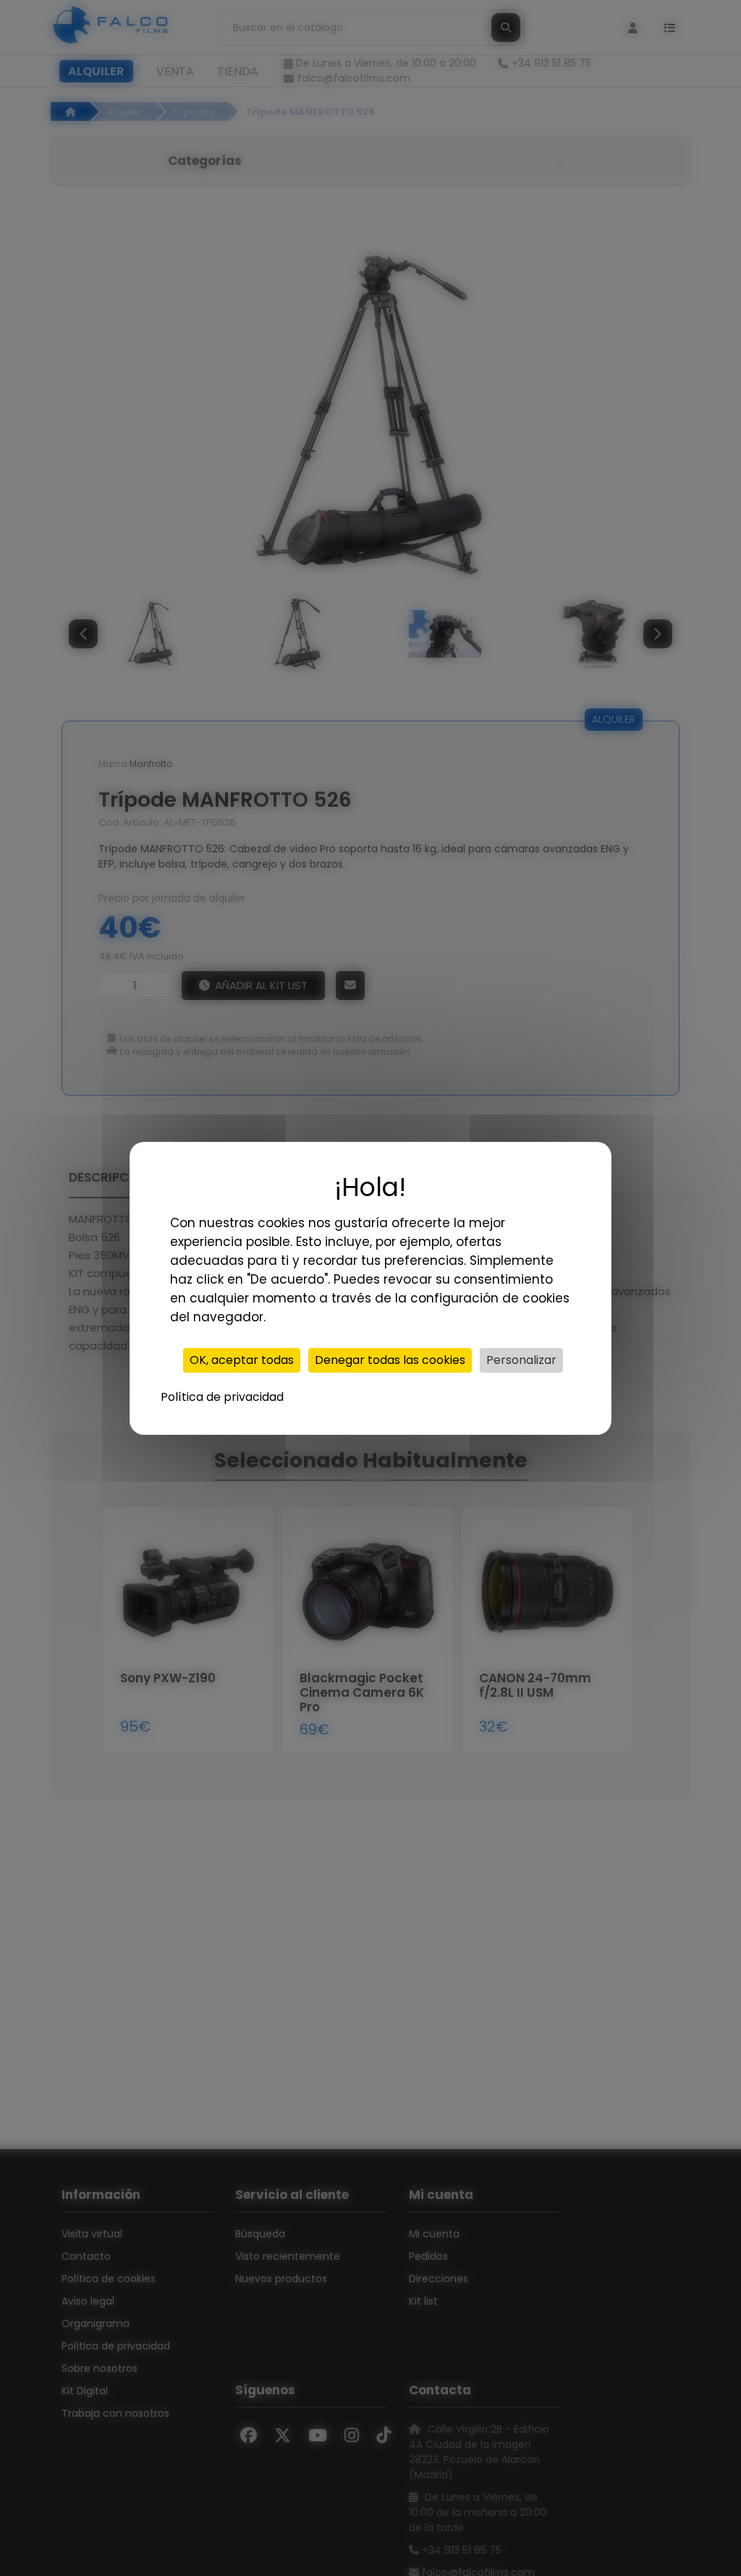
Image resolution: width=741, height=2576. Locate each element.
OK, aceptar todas (242, 1360)
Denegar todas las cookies (390, 1360)
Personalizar (521, 1360)
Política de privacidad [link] (222, 1397)
